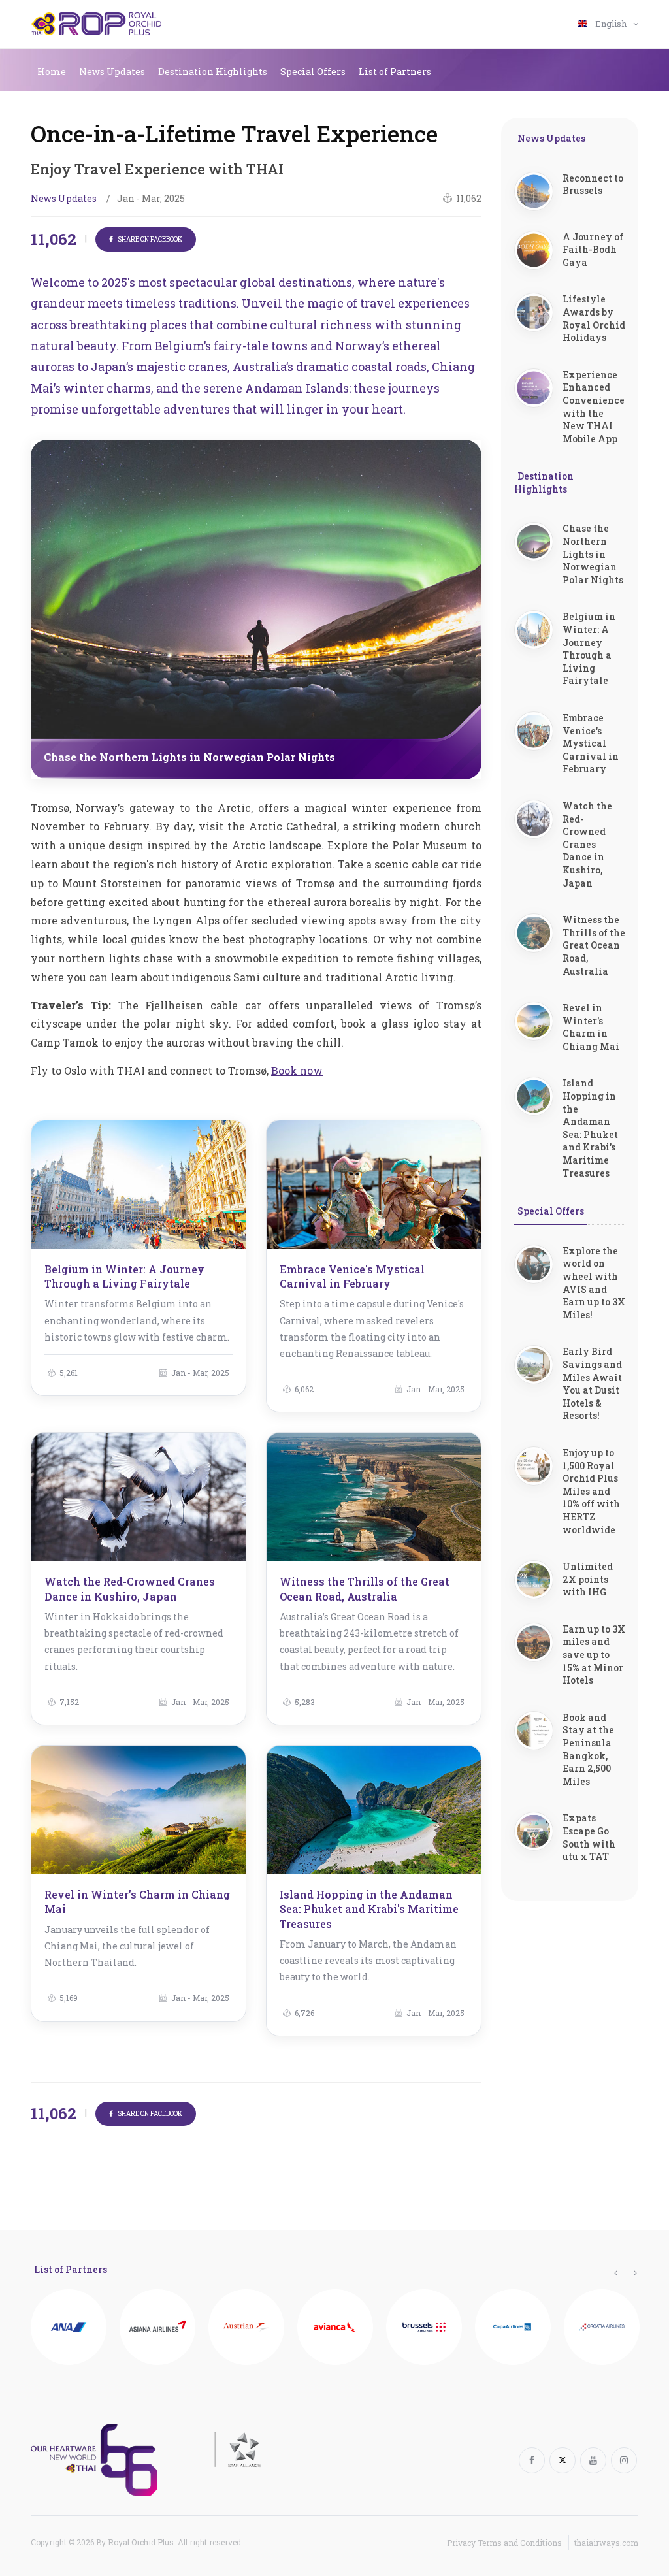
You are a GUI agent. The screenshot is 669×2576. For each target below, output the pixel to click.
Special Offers (313, 72)
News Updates (112, 72)
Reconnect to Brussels (593, 185)
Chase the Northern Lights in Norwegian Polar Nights (593, 554)
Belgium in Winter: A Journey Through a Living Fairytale (124, 1276)
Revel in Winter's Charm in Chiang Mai (591, 1027)
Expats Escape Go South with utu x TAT (589, 1837)
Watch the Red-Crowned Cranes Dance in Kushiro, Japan (130, 1589)
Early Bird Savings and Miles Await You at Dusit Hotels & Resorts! (592, 1383)
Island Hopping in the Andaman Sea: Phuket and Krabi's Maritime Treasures (369, 1909)
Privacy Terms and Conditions (504, 2543)
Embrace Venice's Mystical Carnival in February (352, 1276)
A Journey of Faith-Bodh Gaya (593, 250)
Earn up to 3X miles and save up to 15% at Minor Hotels (594, 1655)
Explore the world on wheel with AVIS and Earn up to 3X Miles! (594, 1283)
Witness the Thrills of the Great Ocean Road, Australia (365, 1589)
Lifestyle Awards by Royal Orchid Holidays (594, 318)
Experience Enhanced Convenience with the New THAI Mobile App (594, 407)
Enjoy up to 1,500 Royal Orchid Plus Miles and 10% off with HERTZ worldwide (591, 1491)
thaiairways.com (606, 2543)
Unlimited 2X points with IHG (588, 1579)
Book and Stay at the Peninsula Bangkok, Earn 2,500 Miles (588, 1749)
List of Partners (395, 72)
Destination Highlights (213, 72)
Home (52, 72)
